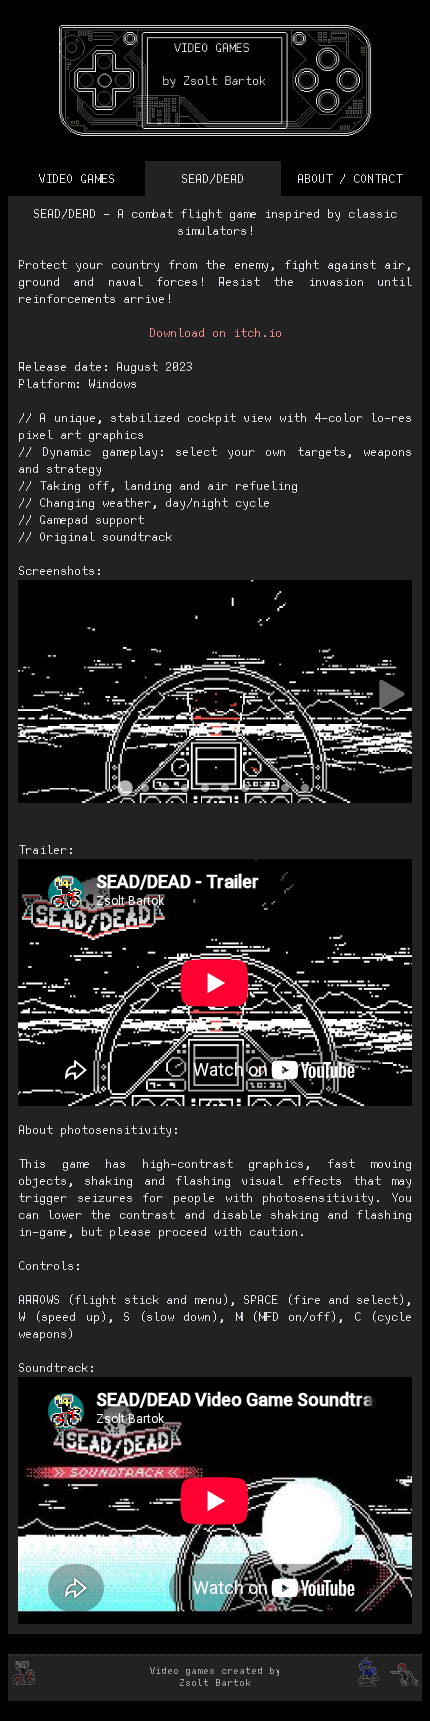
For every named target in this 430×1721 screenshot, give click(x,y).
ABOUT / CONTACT (349, 179)
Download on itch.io (215, 333)
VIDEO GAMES (76, 179)
